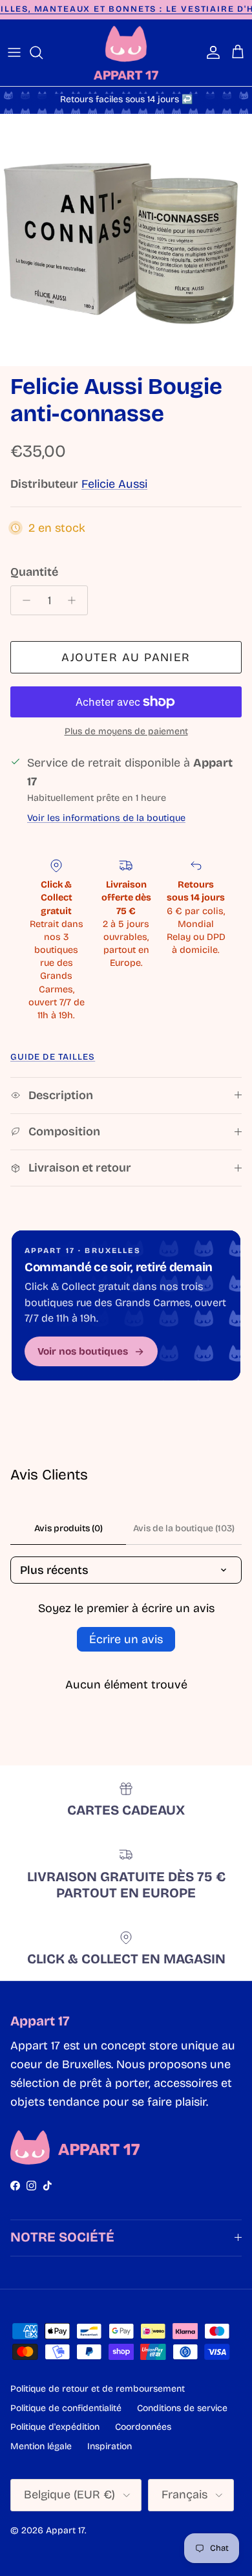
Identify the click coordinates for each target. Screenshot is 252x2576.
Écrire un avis (126, 1639)
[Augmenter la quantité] (75, 600)
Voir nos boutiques (83, 1351)
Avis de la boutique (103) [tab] (184, 1528)
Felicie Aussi (114, 484)
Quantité (34, 572)
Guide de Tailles (53, 1057)
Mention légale (41, 2446)
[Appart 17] (126, 53)
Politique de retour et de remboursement (98, 2389)
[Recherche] (43, 52)
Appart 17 (65, 2530)
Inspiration (110, 2446)
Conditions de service (182, 2408)
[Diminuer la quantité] (23, 600)
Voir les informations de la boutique (106, 818)
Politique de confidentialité (66, 2408)
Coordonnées (143, 2427)
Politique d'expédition (55, 2427)
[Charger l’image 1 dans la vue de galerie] (126, 240)
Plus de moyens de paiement (126, 732)
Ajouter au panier (126, 657)
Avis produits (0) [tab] (68, 1528)
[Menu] (14, 52)
